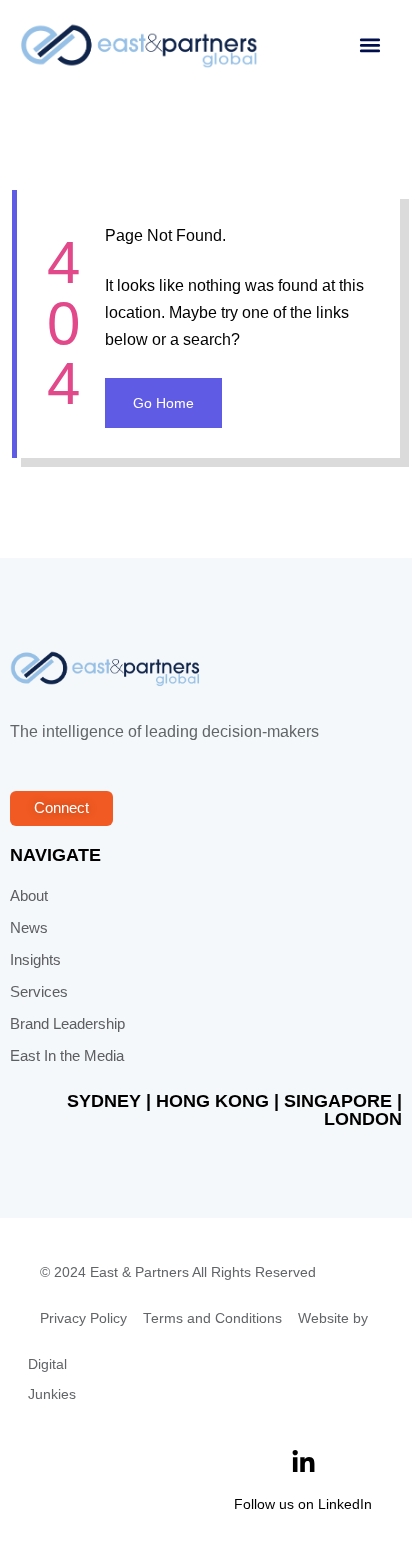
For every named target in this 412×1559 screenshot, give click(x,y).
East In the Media (67, 1056)
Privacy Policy (83, 1318)
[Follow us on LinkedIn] (303, 1462)
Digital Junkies (52, 1379)
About (29, 896)
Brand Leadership (67, 1024)
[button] (369, 45)
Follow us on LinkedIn (303, 1504)
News (29, 928)
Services (39, 992)
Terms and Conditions (212, 1318)
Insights (35, 960)
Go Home (163, 403)
